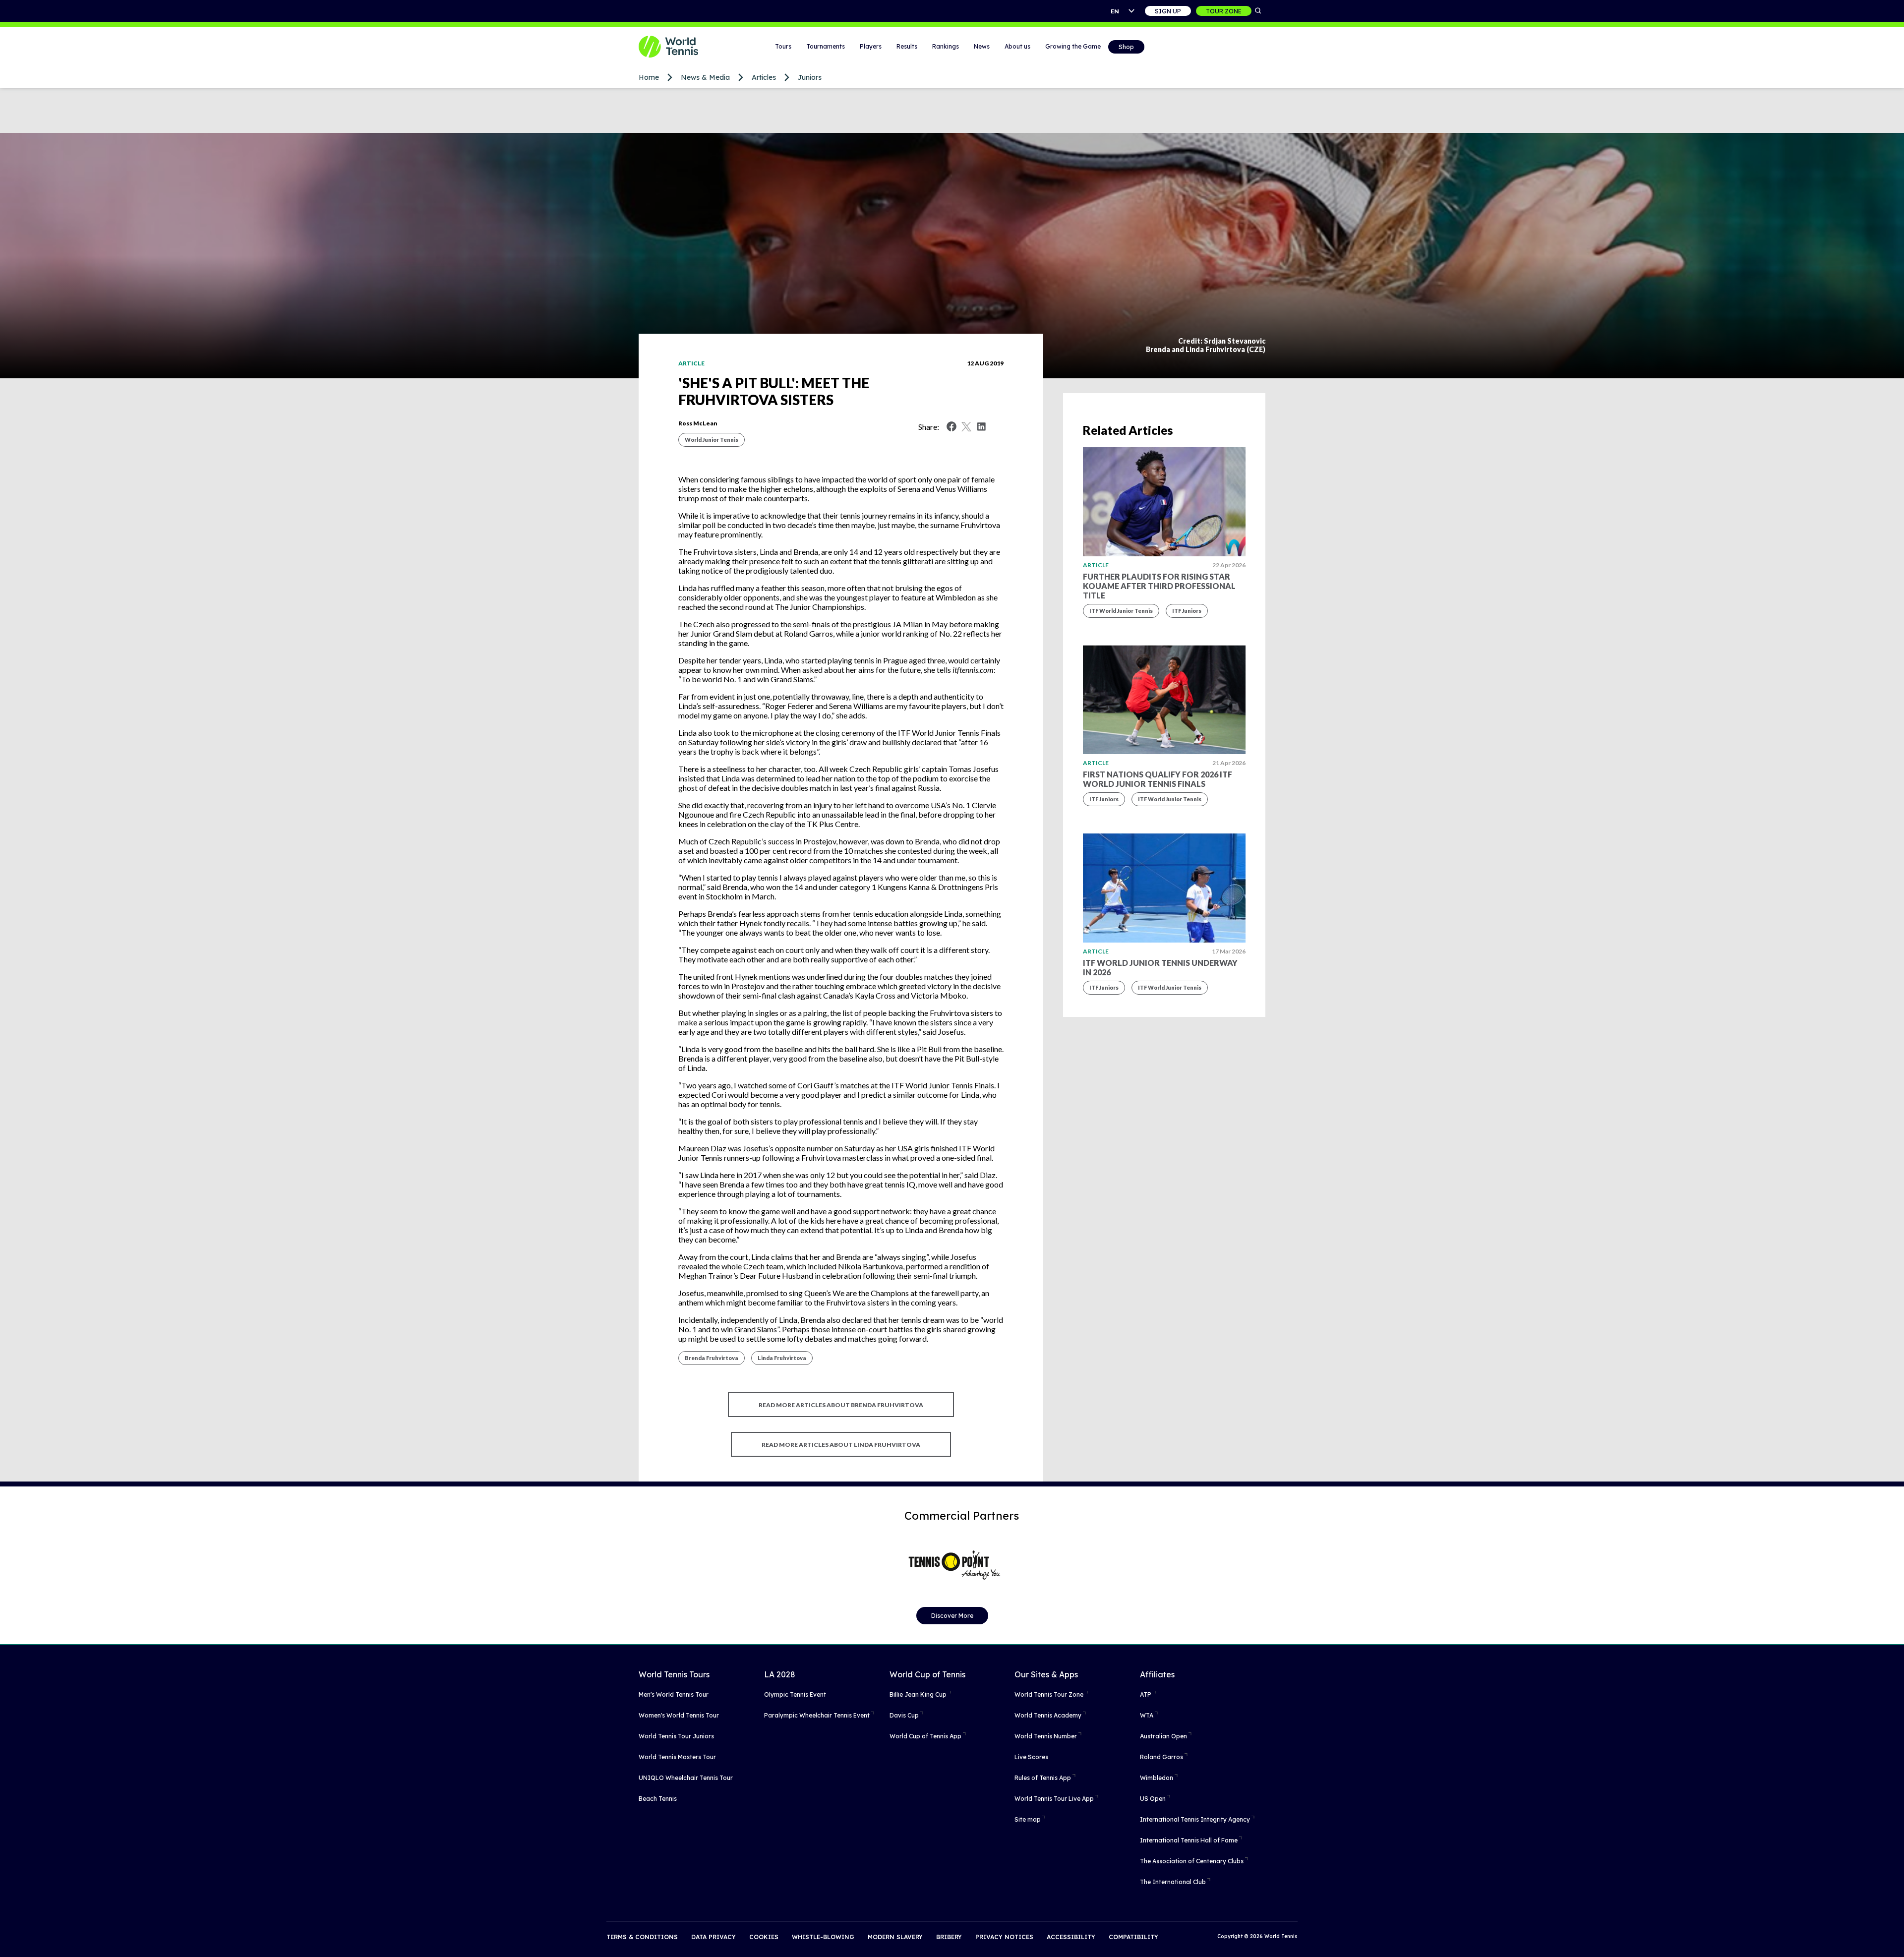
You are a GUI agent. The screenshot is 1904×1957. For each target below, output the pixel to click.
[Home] (681, 47)
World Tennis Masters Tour (677, 1757)
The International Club (1173, 1882)
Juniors (810, 77)
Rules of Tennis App (1043, 1778)
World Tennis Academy (1048, 1715)
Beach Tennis (658, 1799)
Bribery (949, 1937)
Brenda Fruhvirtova (712, 1358)
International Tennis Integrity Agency (1195, 1819)
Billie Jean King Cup (918, 1694)
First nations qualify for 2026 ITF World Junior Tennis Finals (1158, 779)
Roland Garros (1161, 1757)
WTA (1147, 1715)
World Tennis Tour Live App (1054, 1799)
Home (649, 77)
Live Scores (1031, 1757)
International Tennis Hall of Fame (1189, 1840)
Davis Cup (904, 1715)
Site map (1028, 1819)
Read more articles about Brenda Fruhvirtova (841, 1405)
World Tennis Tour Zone (1049, 1694)
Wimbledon (1157, 1778)
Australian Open (1163, 1736)
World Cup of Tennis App (925, 1736)
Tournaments (826, 46)
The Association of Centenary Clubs (1192, 1861)
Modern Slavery (895, 1937)
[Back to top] (1896, 1939)
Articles (764, 77)
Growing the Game (1073, 46)
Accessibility (1071, 1937)
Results (907, 46)
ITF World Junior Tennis (1121, 611)
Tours (783, 46)
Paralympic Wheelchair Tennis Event (817, 1715)
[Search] (1258, 11)
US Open (1153, 1799)
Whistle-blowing (823, 1937)
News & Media (705, 77)
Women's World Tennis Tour (679, 1715)
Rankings (946, 46)
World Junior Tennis (712, 440)
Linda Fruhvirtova (782, 1358)
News (982, 46)
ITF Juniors (1187, 611)
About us (1017, 46)
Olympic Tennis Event (795, 1694)
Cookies (764, 1937)
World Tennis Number (1046, 1736)
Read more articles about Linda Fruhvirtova (841, 1445)
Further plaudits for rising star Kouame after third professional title (1159, 586)
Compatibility (1133, 1937)
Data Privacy (714, 1937)
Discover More (952, 1616)
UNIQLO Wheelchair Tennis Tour (686, 1778)
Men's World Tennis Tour (674, 1694)
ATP (1146, 1694)
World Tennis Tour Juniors (676, 1736)
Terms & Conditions (642, 1937)
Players (871, 46)
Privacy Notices (1004, 1937)
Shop (1126, 47)
